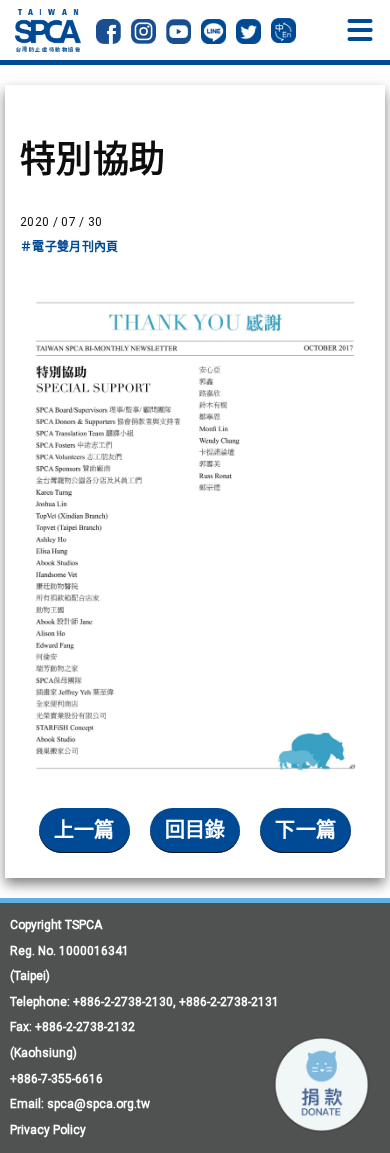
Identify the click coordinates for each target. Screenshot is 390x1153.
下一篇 (305, 830)
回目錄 (195, 830)
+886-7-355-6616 (56, 1079)
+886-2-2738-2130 (123, 1002)
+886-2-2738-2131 (229, 1002)
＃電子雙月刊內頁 (69, 247)
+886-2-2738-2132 (85, 1027)
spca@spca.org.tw (98, 1104)
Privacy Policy (48, 1130)
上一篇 (84, 830)
